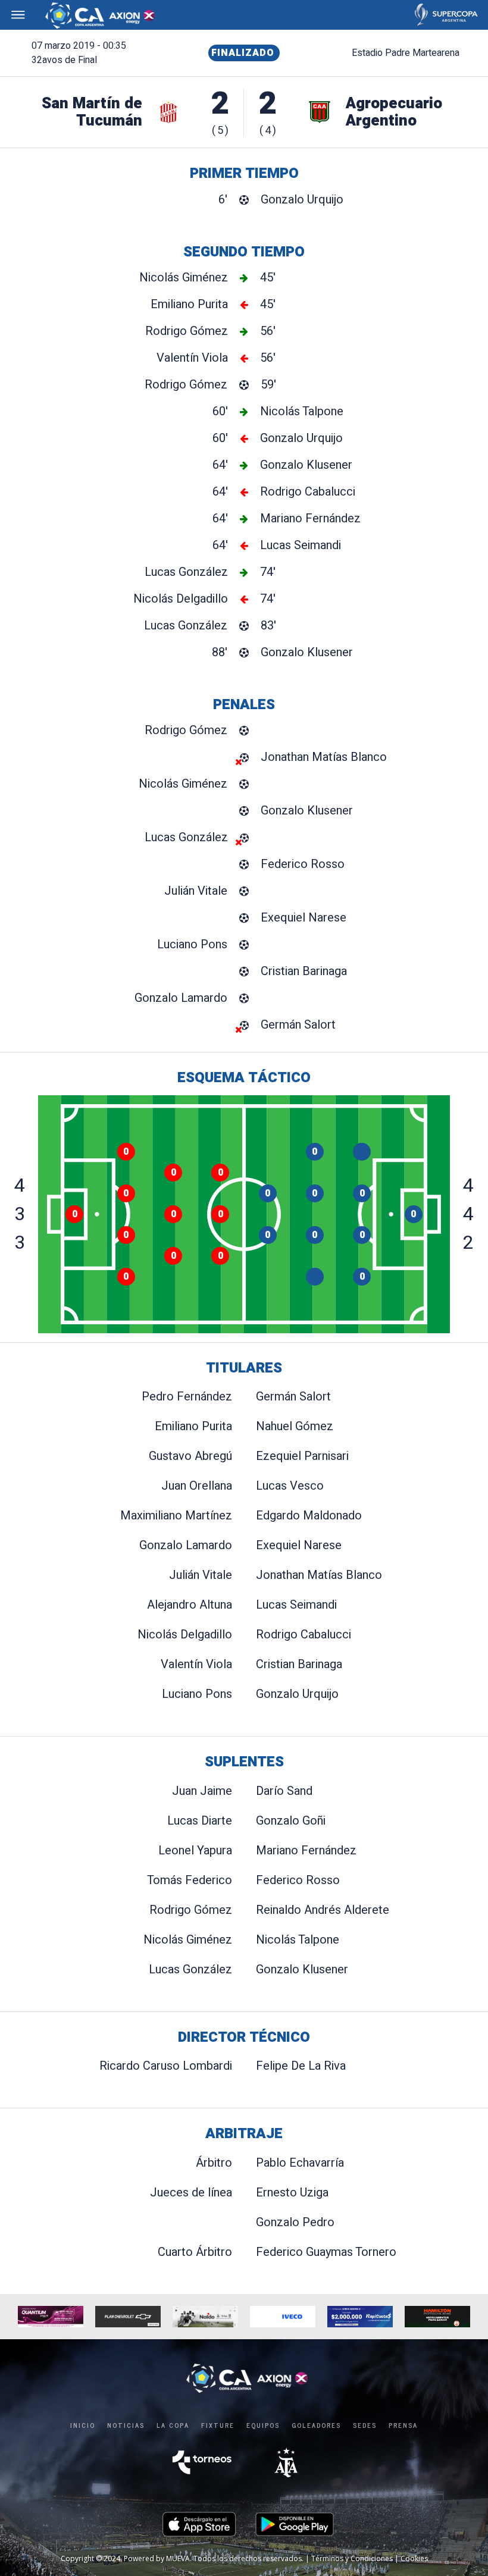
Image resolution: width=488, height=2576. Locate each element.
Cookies (414, 2558)
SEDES (365, 2425)
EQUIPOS (263, 2425)
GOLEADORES (316, 2425)
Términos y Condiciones (352, 2558)
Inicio (83, 2425)
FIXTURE (218, 2425)
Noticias (126, 2425)
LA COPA (173, 2425)
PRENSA (403, 2425)
